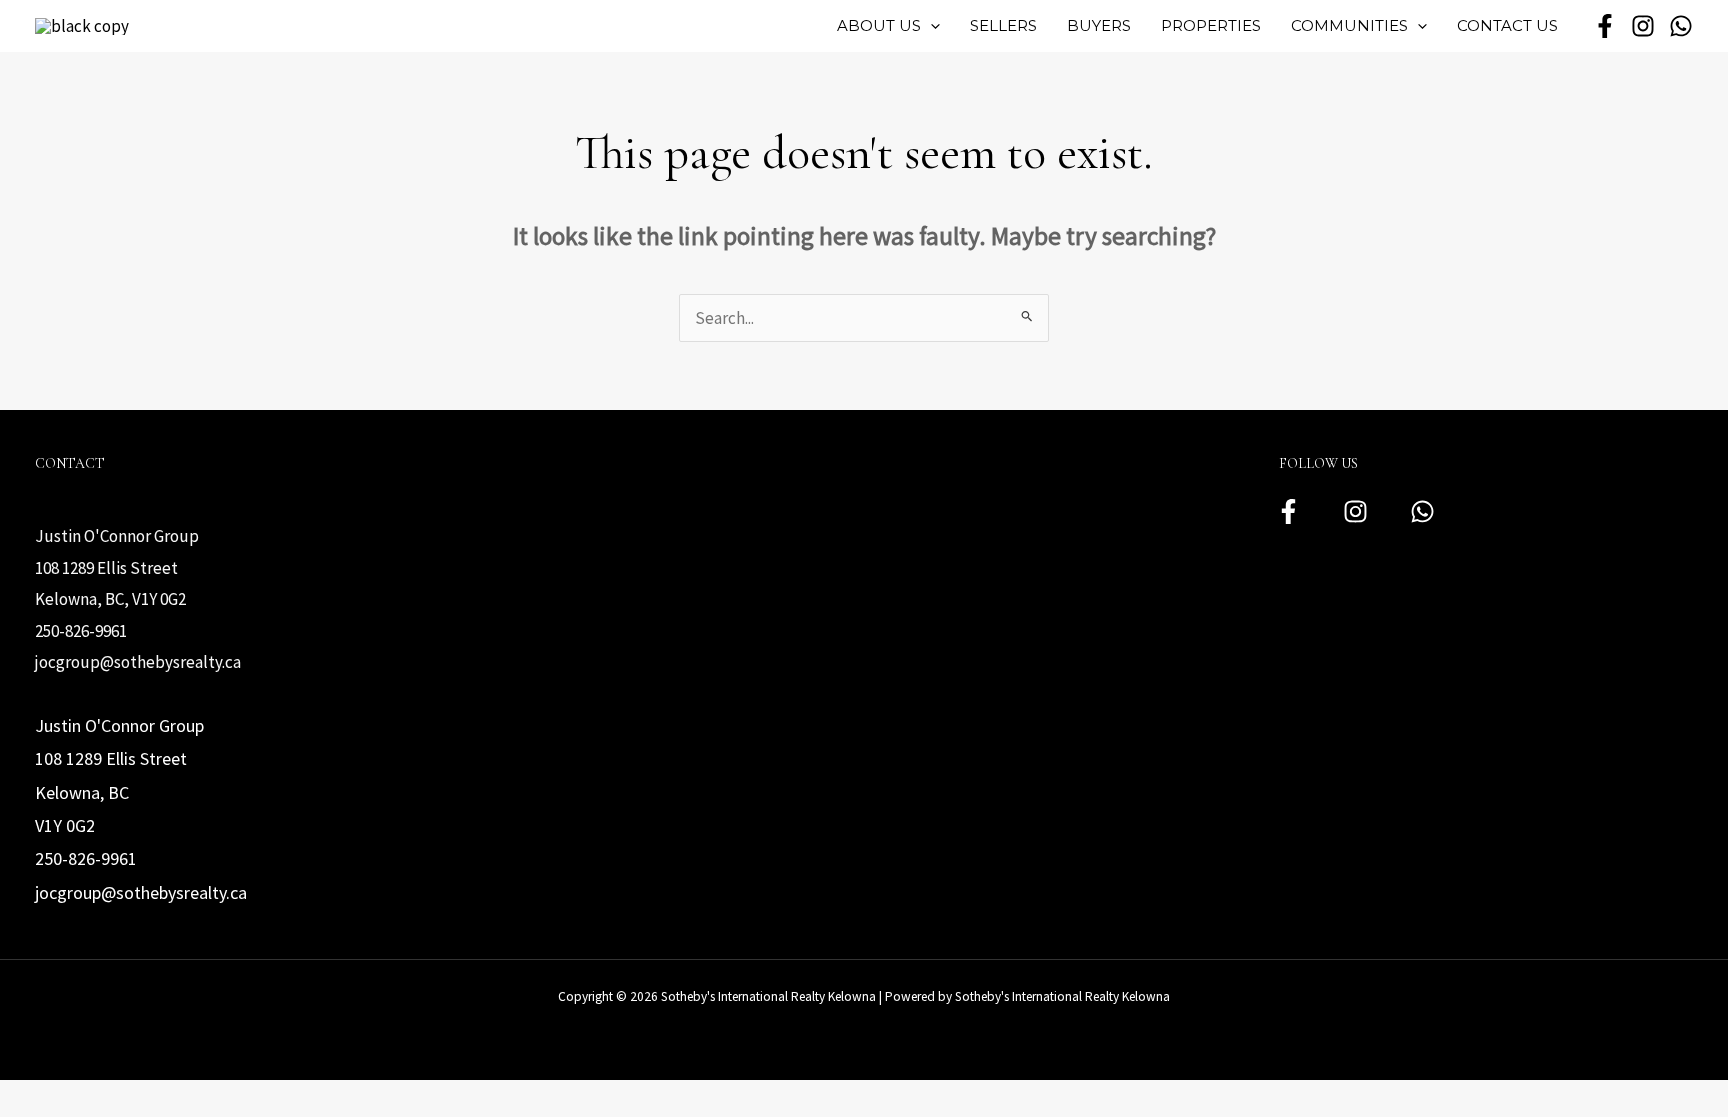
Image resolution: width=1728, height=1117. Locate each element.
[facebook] (1605, 26)
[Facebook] (1288, 511)
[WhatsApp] (1681, 26)
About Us (879, 25)
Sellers (1003, 25)
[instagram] (1643, 26)
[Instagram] (1355, 511)
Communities (1349, 25)
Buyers (1099, 25)
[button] (930, 26)
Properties (1211, 25)
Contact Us (1507, 25)
